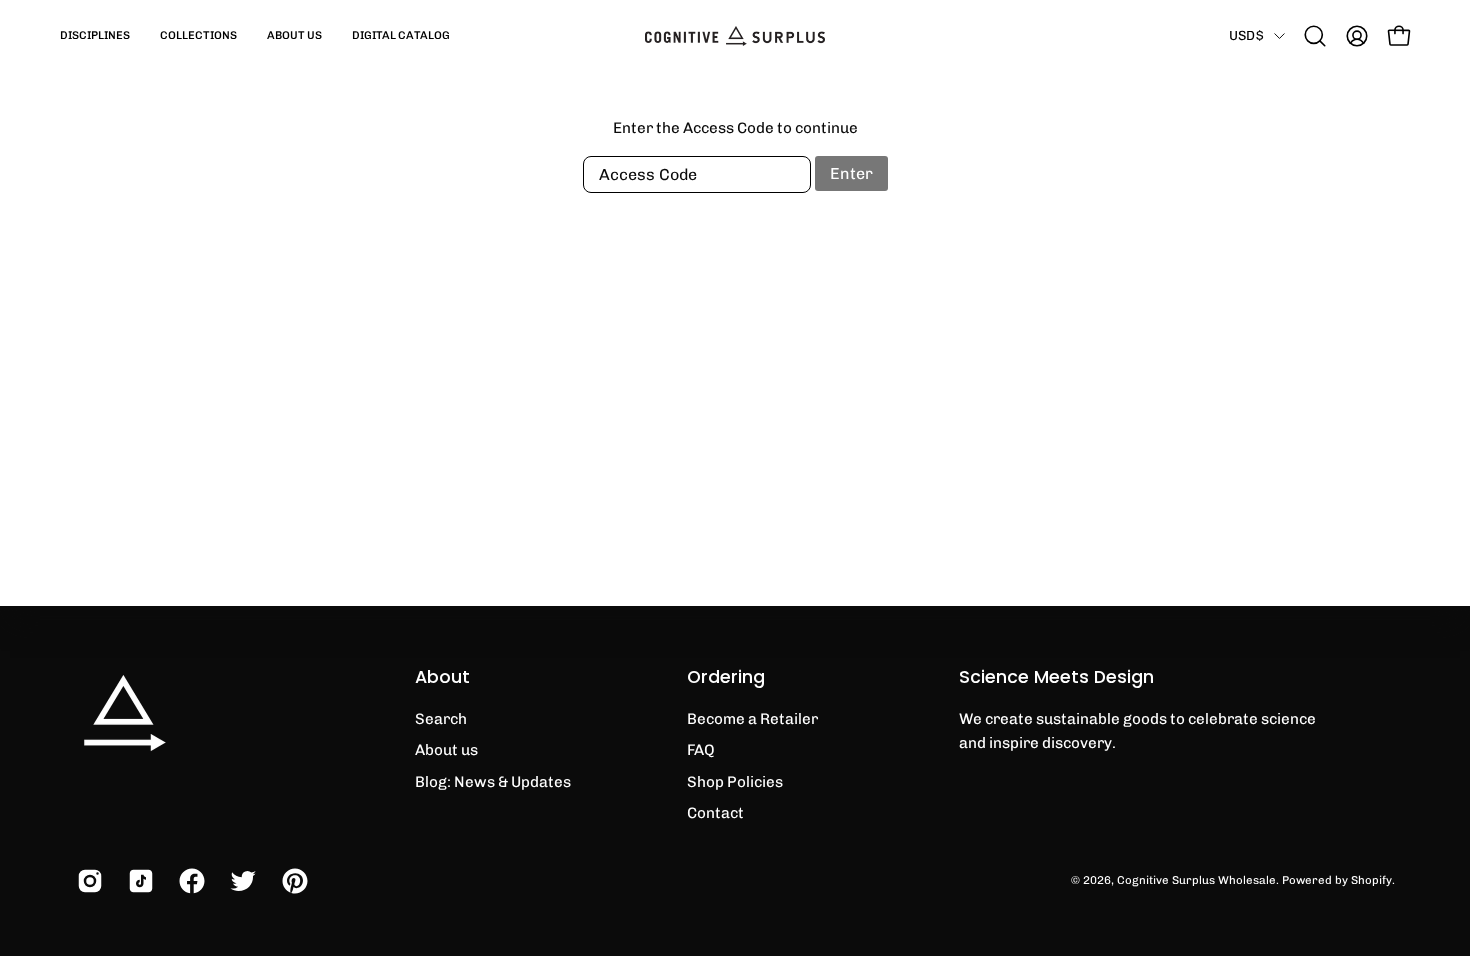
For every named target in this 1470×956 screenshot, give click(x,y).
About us (446, 750)
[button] (95, 36)
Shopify (1371, 880)
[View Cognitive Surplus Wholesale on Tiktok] (138, 881)
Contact (715, 813)
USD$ (1246, 35)
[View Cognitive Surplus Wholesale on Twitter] (240, 881)
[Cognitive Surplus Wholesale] (735, 36)
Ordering (726, 677)
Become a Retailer (752, 719)
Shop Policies (735, 782)
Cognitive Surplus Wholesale (1196, 880)
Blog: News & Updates (493, 782)
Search (441, 719)
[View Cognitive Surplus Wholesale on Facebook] (189, 881)
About (442, 677)
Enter (851, 173)
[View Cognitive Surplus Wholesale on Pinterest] (292, 881)
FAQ (701, 750)
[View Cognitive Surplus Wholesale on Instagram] (87, 881)
